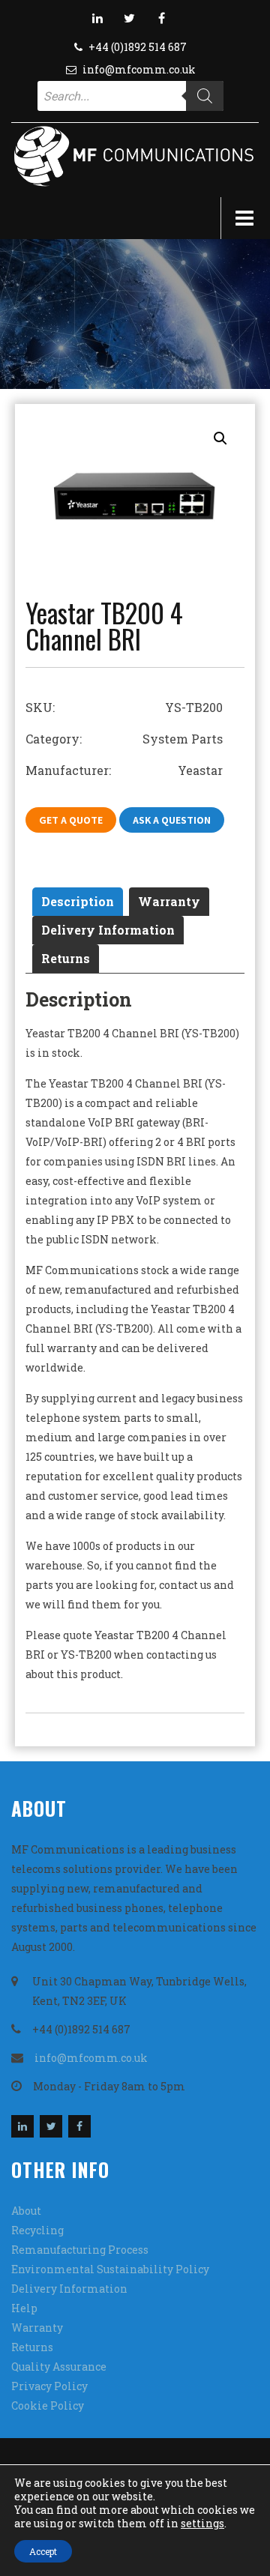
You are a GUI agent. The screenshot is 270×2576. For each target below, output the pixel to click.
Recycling (37, 2230)
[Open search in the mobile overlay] (130, 96)
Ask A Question (172, 820)
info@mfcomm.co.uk (139, 69)
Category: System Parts (124, 739)
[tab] (78, 902)
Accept (43, 2551)
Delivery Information (108, 930)
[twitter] (130, 18)
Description (78, 901)
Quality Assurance (59, 2367)
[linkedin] (97, 18)
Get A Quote (71, 820)
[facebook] (162, 18)
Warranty (169, 901)
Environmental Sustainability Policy (110, 2269)
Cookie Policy (48, 2405)
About (26, 2211)
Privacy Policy (49, 2386)
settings (202, 2524)
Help (24, 2308)
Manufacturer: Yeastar (124, 770)
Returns (66, 958)
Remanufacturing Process (80, 2250)
